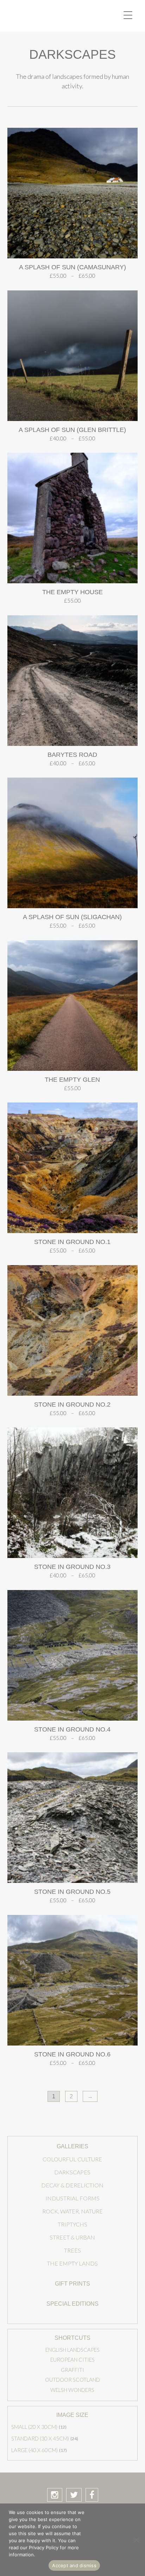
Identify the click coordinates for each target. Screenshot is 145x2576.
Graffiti (72, 2370)
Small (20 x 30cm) (34, 2427)
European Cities (72, 2360)
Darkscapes (72, 2172)
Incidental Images (51, 16)
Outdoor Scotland (72, 2380)
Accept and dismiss (74, 2565)
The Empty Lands (72, 2263)
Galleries (72, 2146)
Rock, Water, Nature (72, 2211)
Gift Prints (72, 2284)
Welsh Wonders (72, 2390)
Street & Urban (72, 2237)
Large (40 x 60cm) (34, 2450)
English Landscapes (72, 2350)
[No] (136, 2540)
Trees (72, 2250)
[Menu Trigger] (128, 15)
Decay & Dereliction (72, 2185)
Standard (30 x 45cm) (40, 2438)
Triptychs (72, 2224)
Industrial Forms (72, 2198)
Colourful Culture (72, 2159)
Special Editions (72, 2304)
